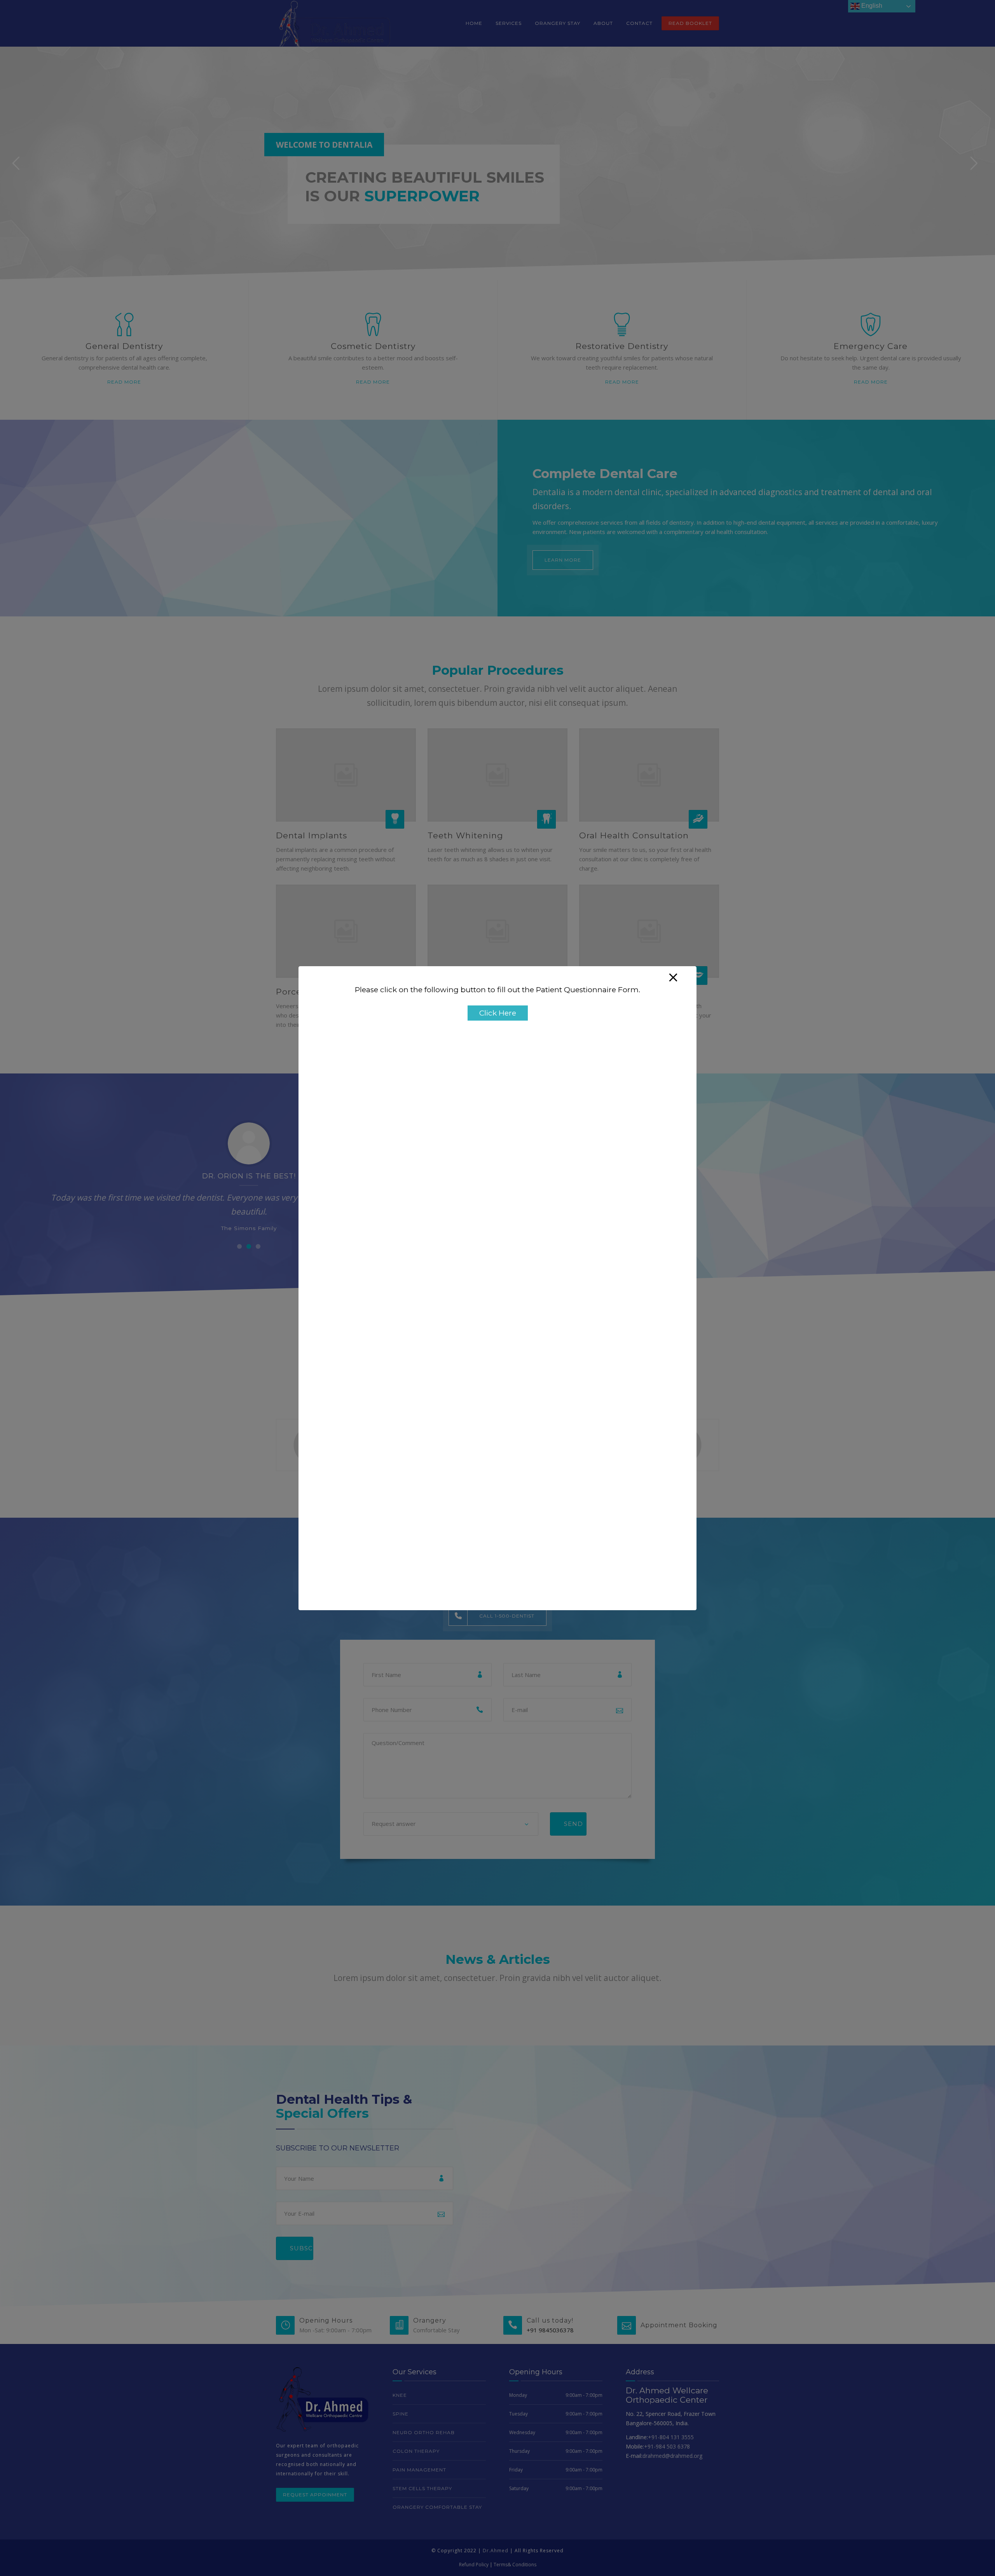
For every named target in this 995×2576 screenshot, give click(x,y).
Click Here (498, 1013)
